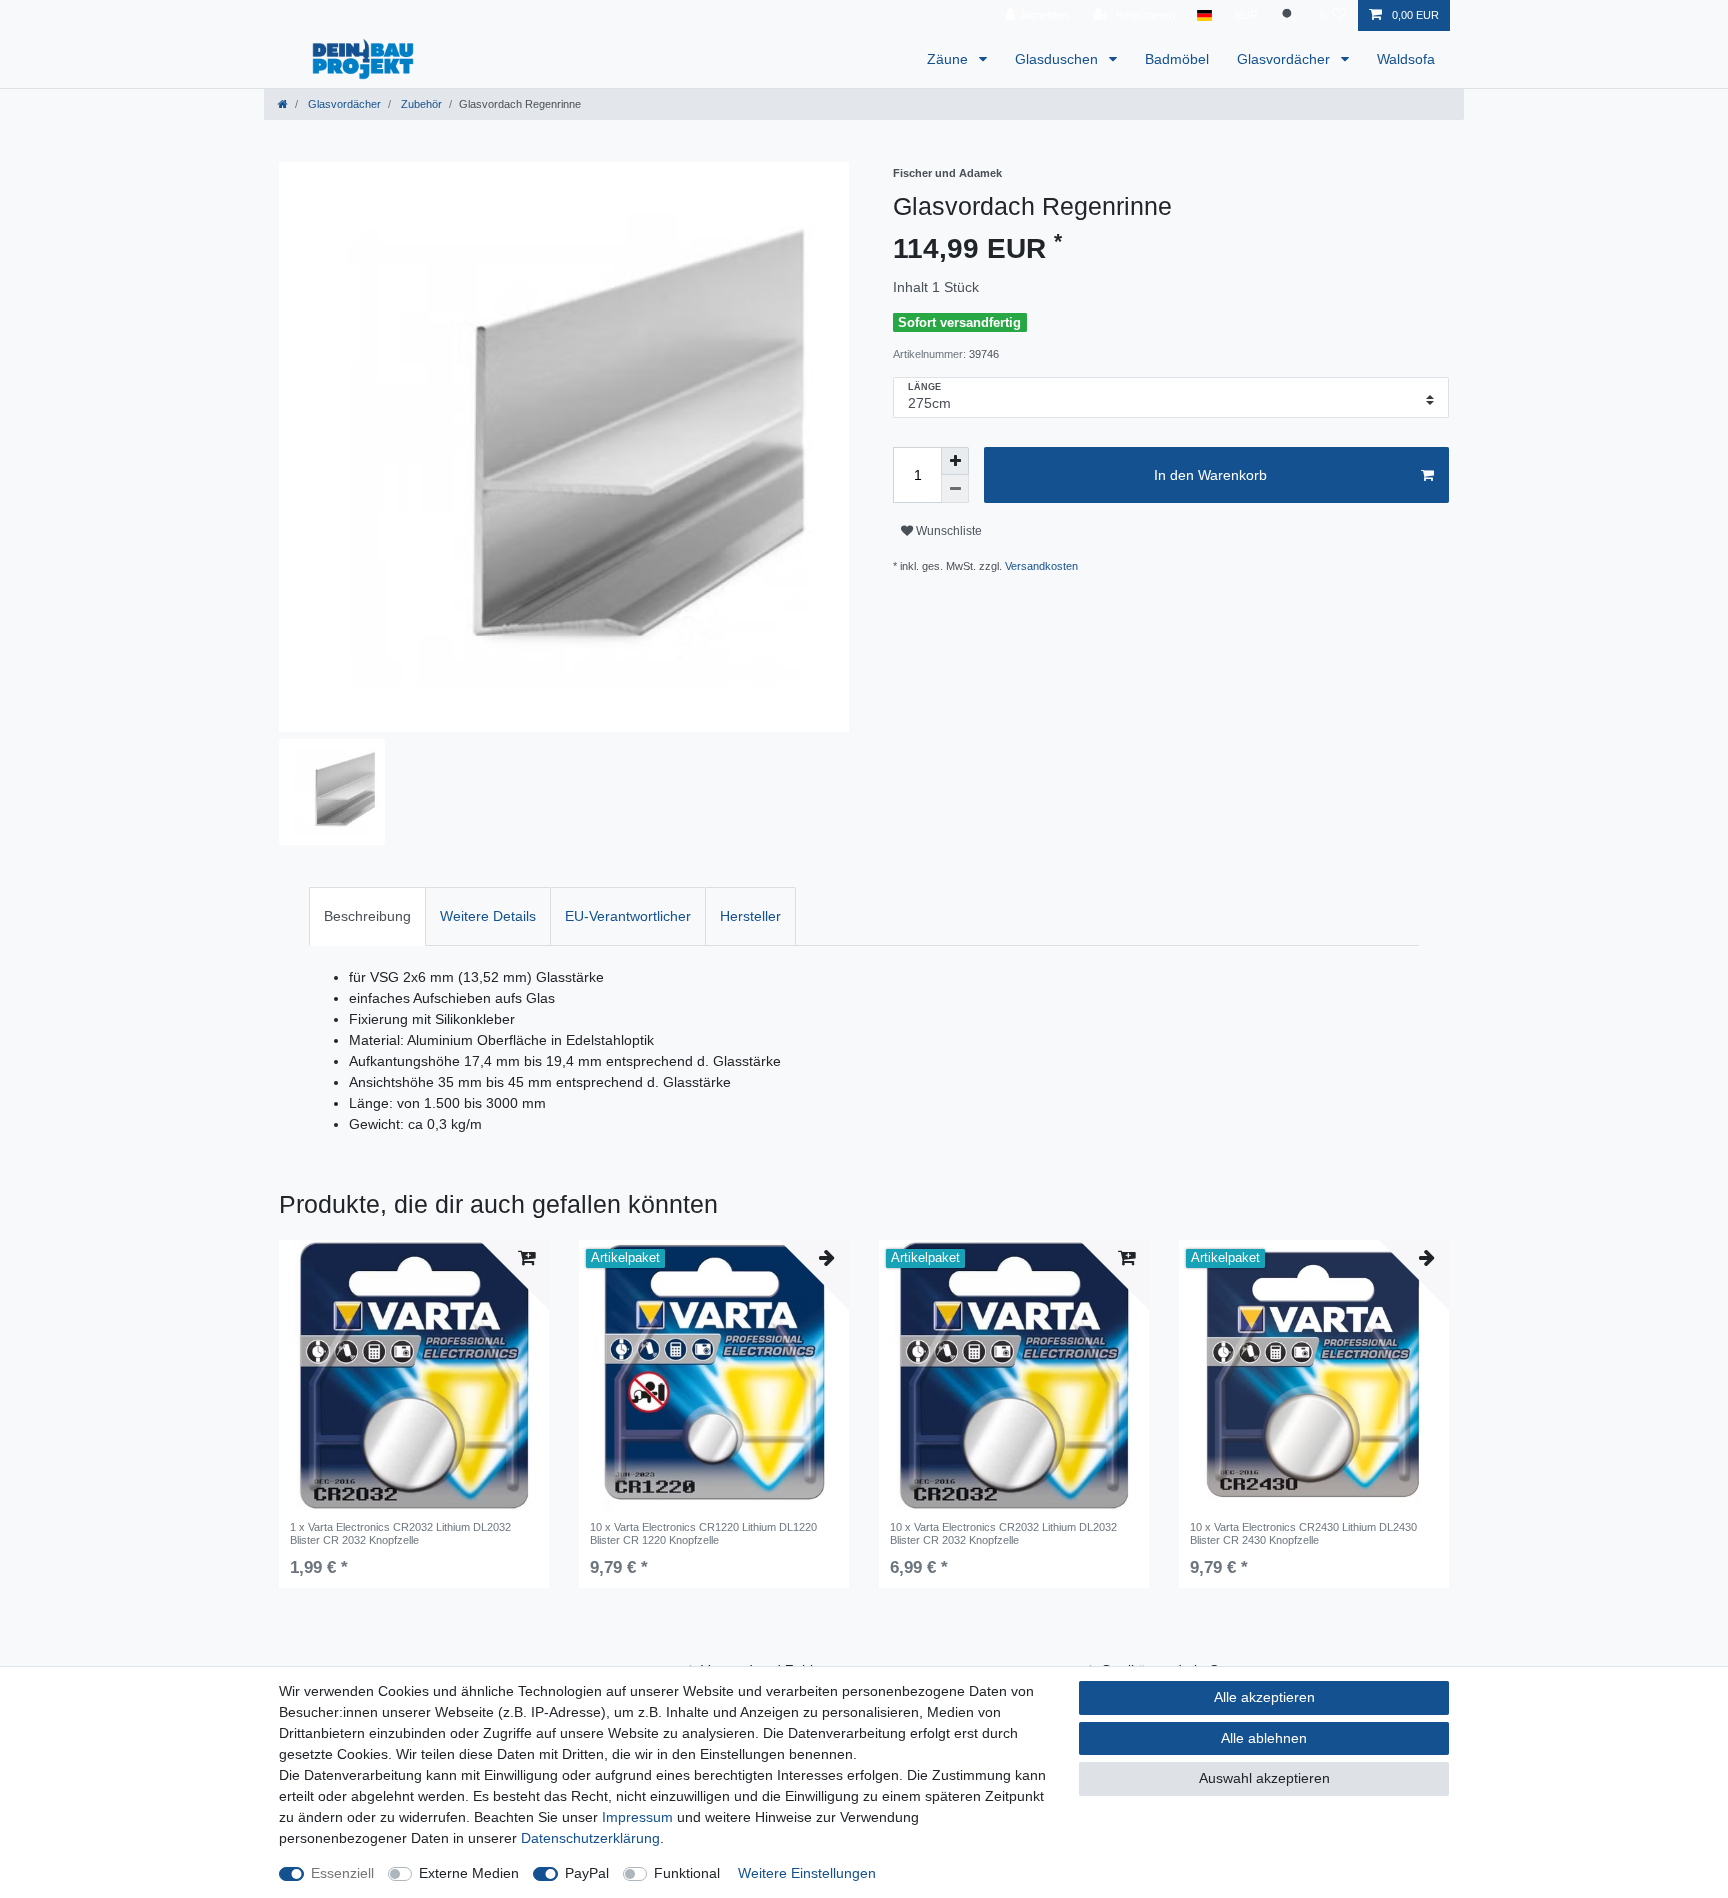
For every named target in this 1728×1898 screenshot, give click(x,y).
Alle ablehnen (1264, 1738)
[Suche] (1289, 15)
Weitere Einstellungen (807, 1873)
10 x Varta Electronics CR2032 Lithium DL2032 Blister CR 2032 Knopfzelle (1003, 1533)
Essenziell (342, 1873)
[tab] (367, 916)
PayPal (587, 1873)
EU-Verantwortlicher (628, 916)
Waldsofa (1406, 59)
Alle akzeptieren (1264, 1697)
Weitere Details (488, 916)
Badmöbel (1177, 59)
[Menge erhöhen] (955, 461)
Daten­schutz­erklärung (590, 1838)
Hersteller (750, 916)
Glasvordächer (1285, 59)
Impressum (637, 1817)
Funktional (687, 1873)
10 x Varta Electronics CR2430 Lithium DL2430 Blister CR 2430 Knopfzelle (1303, 1533)
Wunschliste (947, 531)
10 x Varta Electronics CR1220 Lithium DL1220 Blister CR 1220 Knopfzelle (703, 1533)
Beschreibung (367, 916)
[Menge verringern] (955, 489)
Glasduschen (1058, 59)
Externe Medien (469, 1873)
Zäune (949, 59)
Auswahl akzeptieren (1264, 1778)
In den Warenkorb (1210, 475)
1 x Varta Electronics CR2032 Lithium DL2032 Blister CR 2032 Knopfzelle (400, 1533)
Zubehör (420, 104)
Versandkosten (1041, 566)
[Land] (1204, 15)
